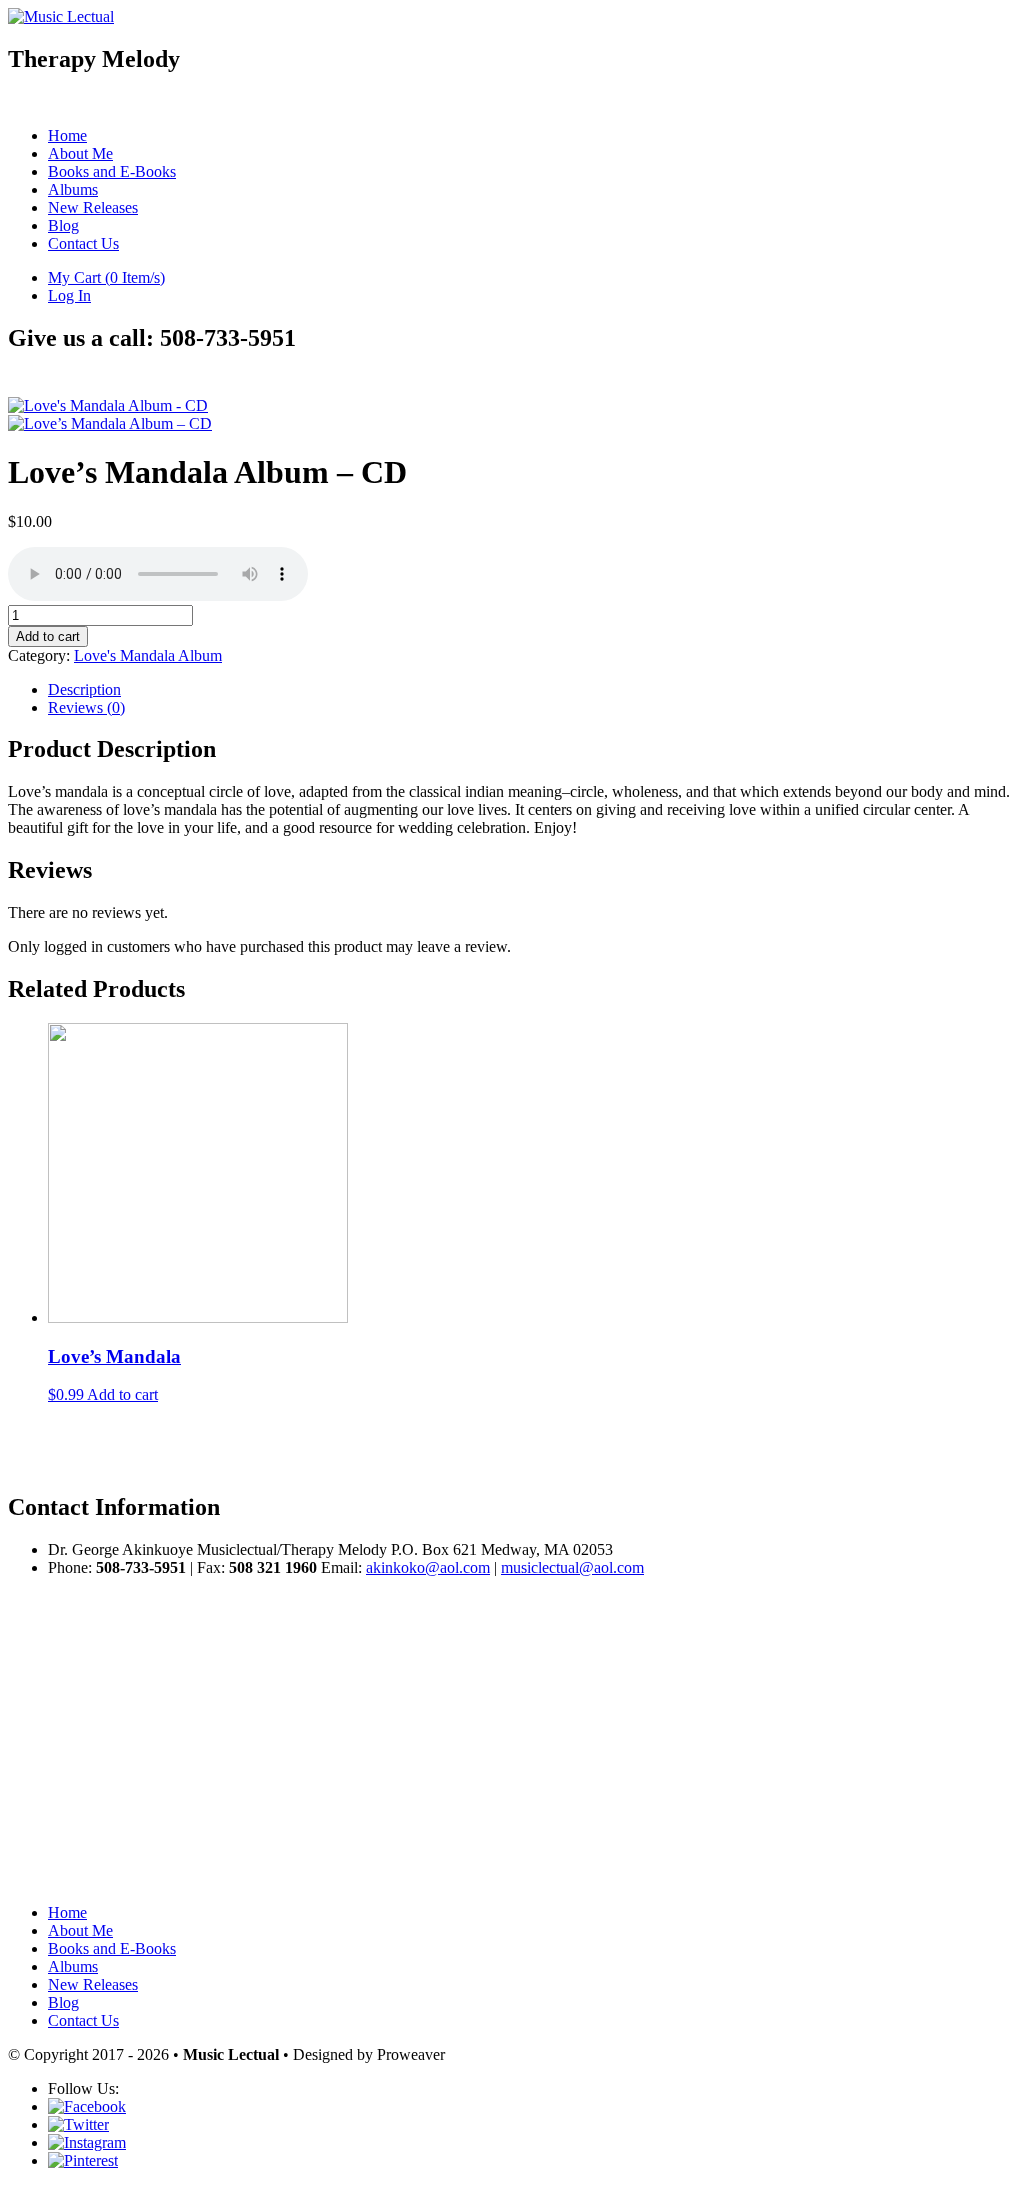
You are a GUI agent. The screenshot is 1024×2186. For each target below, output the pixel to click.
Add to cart (48, 636)
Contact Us (83, 243)
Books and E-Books (112, 171)
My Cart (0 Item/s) (106, 277)
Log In (69, 295)
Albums (73, 189)
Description (84, 689)
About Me (80, 153)
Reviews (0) (86, 707)
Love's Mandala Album (148, 655)
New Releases (93, 207)
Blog (63, 225)
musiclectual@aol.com (572, 1567)
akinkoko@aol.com (428, 1567)
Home (67, 135)
